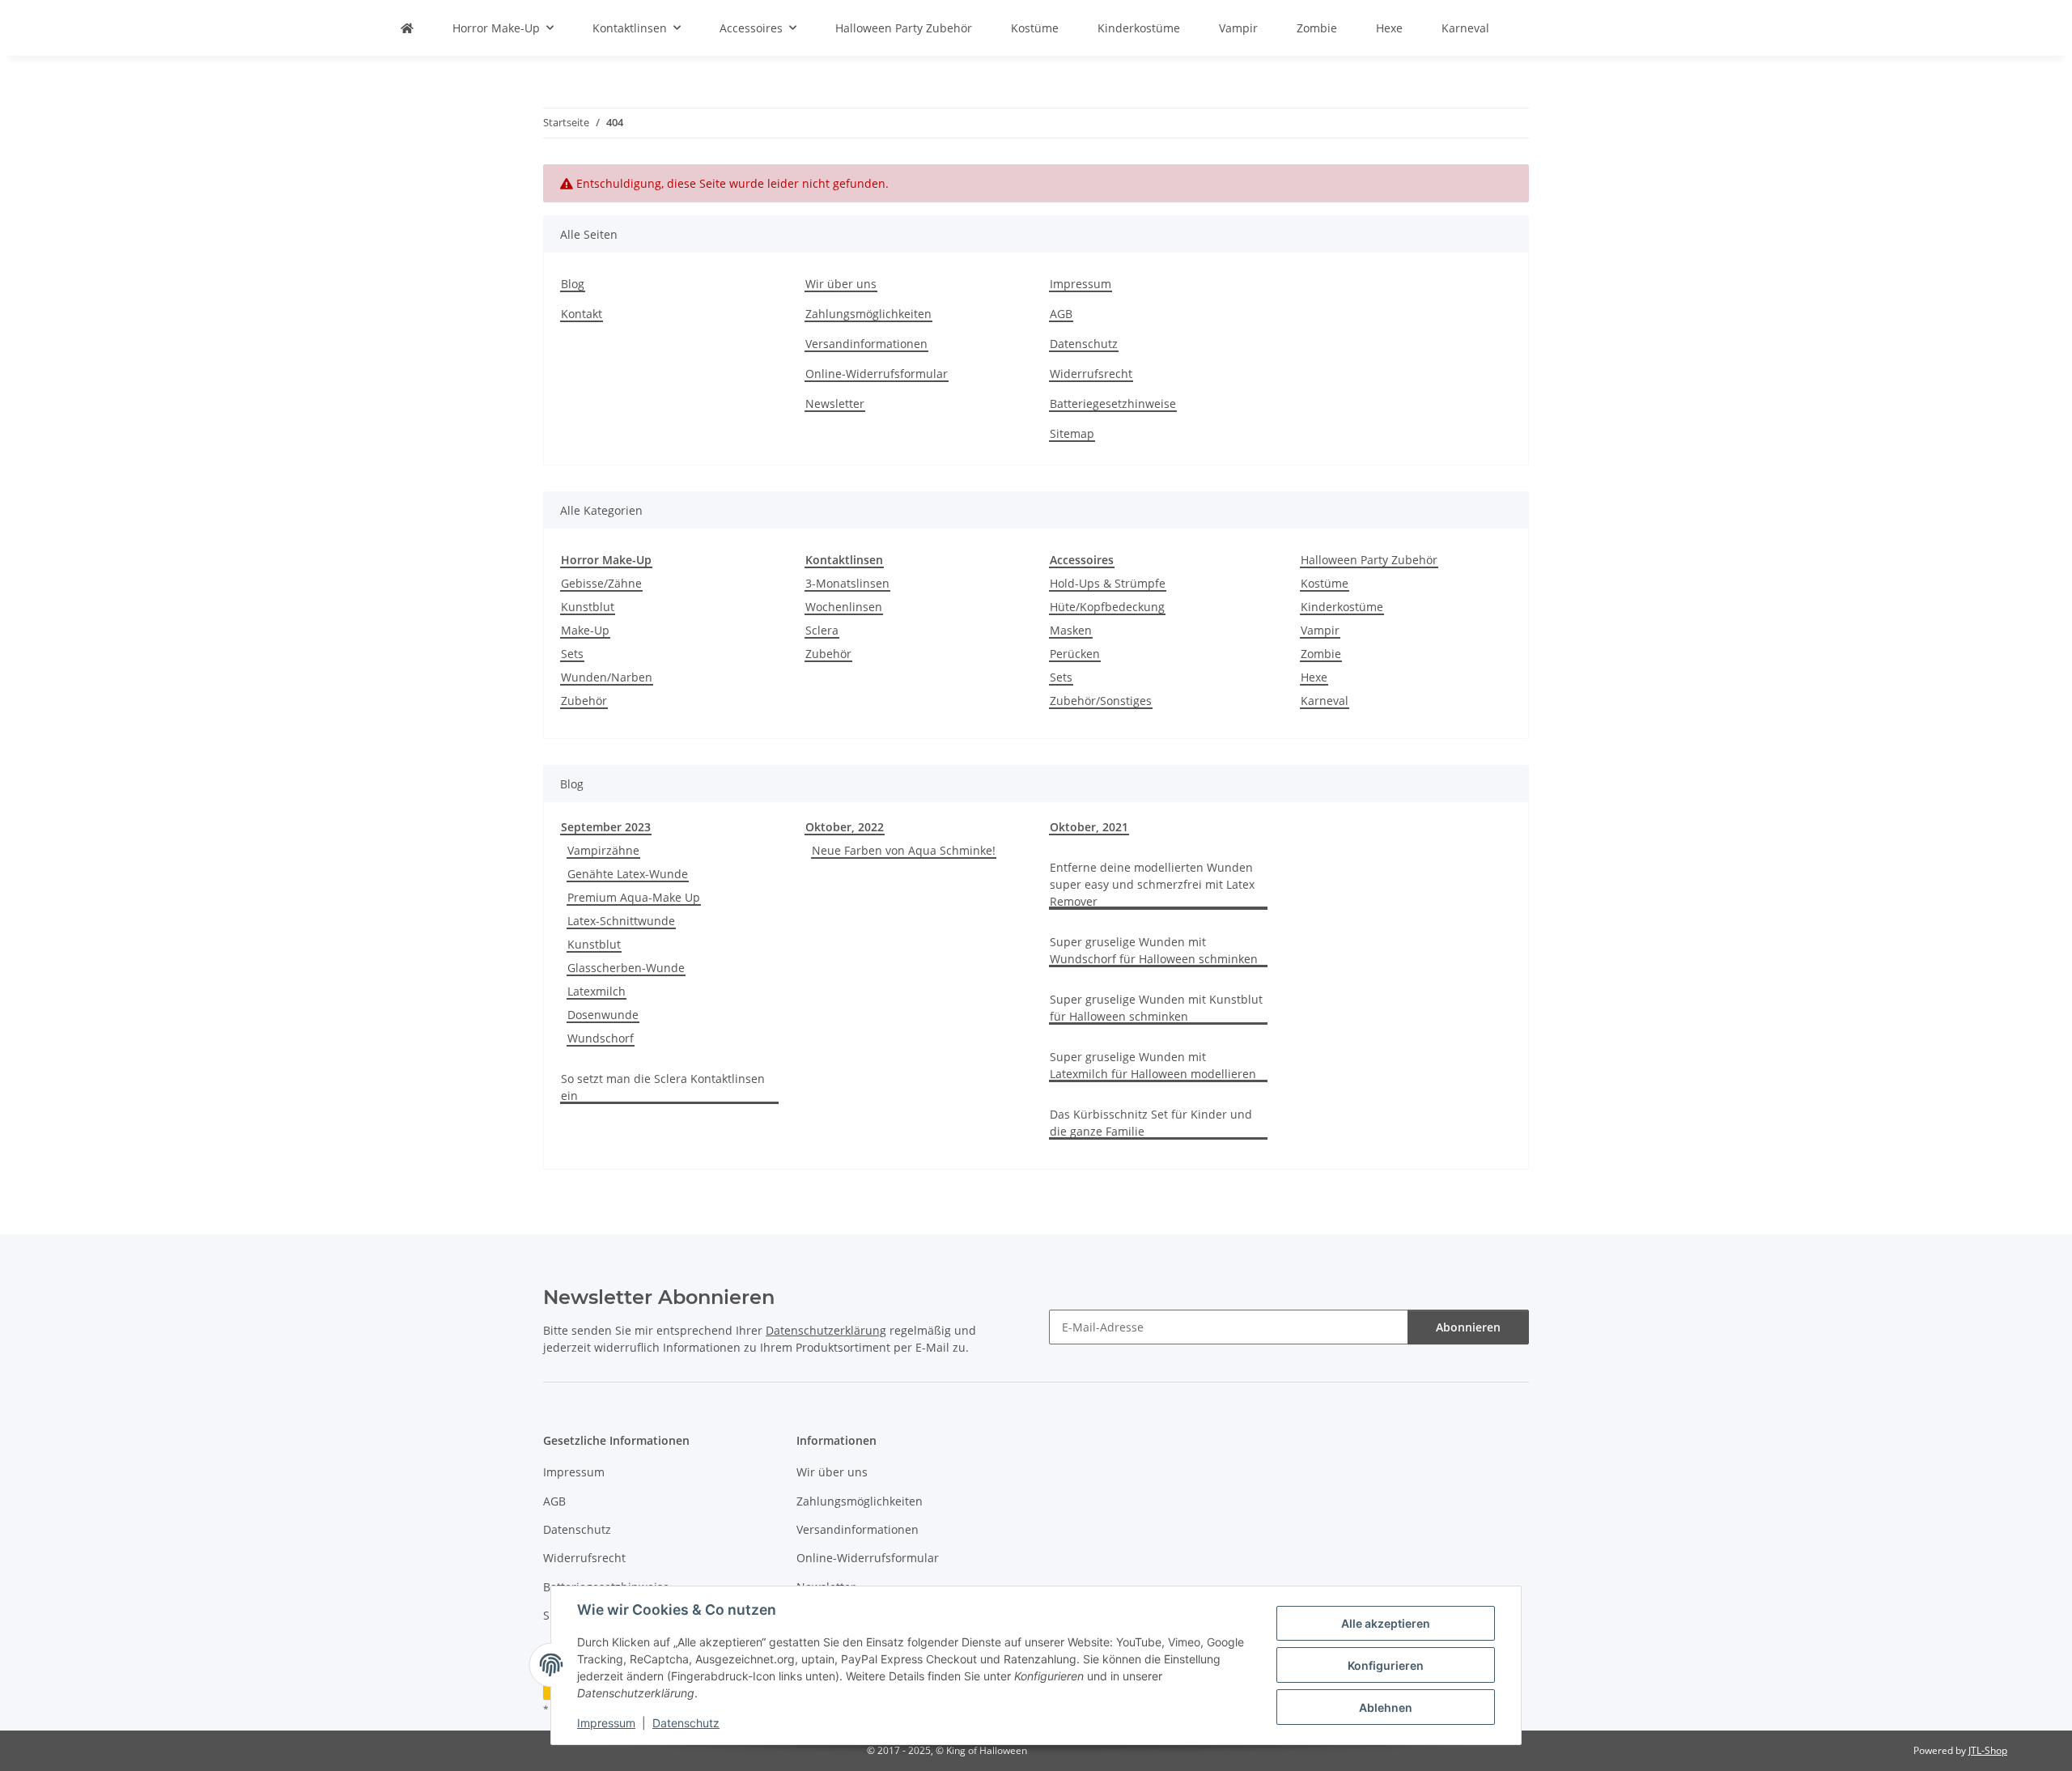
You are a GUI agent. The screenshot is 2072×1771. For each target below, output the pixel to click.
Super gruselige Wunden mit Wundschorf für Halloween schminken (1154, 950)
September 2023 (606, 827)
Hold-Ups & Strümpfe (1108, 583)
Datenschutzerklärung (826, 1330)
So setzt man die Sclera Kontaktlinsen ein (663, 1087)
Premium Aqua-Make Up (634, 897)
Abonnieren (1468, 1327)
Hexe (1314, 677)
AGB (1061, 314)
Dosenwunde (603, 1015)
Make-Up (585, 630)
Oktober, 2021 (1089, 827)
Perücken (1075, 654)
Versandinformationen (866, 344)
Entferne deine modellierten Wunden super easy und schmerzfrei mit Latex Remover (1152, 884)
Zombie (1321, 654)
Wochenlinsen (844, 607)
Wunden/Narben (607, 677)
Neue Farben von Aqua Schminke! (904, 850)
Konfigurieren (1386, 1665)
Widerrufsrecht (1091, 374)
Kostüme (1325, 583)
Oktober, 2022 (845, 827)
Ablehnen (1386, 1707)
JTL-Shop (1988, 1750)
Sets (572, 654)
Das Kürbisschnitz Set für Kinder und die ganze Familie (1151, 1123)
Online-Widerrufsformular (877, 374)
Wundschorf (601, 1038)
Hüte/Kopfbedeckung (1107, 607)
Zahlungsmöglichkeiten (868, 314)
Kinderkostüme (1342, 607)
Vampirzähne (603, 850)
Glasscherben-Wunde (626, 968)
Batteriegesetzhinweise (1113, 403)
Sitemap (1072, 433)
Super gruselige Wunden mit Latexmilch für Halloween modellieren (1153, 1065)
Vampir (1320, 630)
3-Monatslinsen (847, 583)
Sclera (822, 630)
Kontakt (582, 314)
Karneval (1325, 701)
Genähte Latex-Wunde (628, 874)
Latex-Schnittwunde (621, 921)
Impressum (606, 1723)
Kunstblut (588, 607)
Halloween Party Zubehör (1369, 560)
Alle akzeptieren (1386, 1623)
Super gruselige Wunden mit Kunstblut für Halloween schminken (1156, 1008)
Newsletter (835, 403)
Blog (573, 284)
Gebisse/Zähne (601, 583)
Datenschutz (686, 1723)
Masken (1071, 630)
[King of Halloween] (407, 28)
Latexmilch (597, 991)
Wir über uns (841, 284)
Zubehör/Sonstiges (1101, 701)
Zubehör (584, 701)
